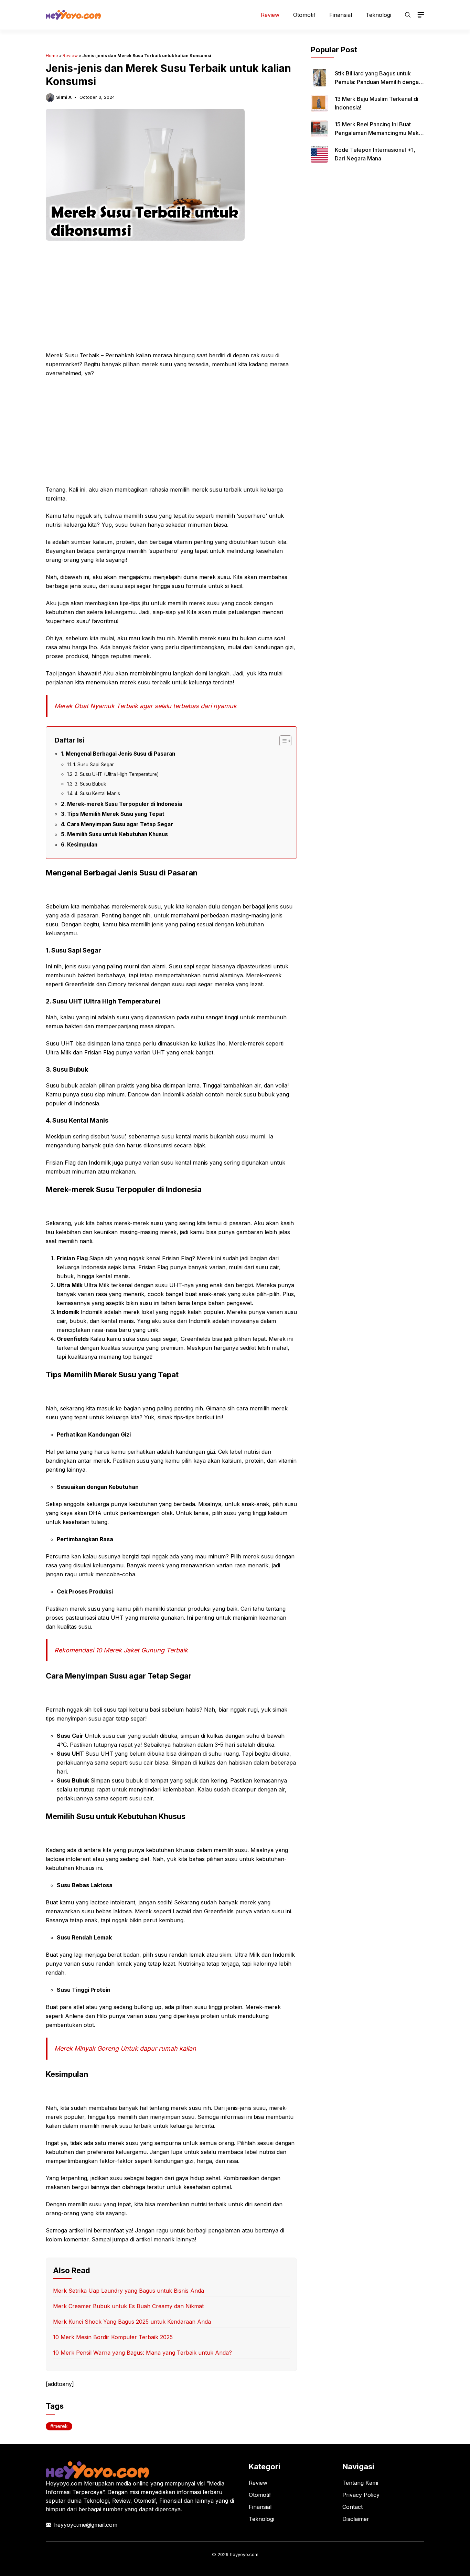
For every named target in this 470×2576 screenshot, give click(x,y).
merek (61, 2426)
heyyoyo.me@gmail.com (86, 2525)
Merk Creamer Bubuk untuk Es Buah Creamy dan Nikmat (128, 2306)
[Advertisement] (171, 300)
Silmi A (64, 97)
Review (270, 15)
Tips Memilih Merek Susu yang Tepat (116, 814)
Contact (352, 2507)
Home (52, 56)
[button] (408, 15)
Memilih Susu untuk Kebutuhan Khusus (117, 834)
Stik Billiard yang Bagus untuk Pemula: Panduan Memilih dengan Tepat (378, 82)
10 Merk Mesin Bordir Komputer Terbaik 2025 (113, 2337)
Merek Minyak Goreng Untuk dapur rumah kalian (125, 2048)
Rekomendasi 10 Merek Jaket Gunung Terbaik (121, 1650)
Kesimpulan (82, 845)
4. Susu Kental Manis (97, 793)
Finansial (341, 15)
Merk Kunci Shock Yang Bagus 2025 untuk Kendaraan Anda (132, 2322)
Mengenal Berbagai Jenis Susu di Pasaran (120, 754)
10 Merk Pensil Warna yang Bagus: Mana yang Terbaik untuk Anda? (142, 2353)
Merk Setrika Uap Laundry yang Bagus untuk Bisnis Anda (129, 2291)
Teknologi (378, 15)
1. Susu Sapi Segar (94, 765)
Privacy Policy (361, 2495)
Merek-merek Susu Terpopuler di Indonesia (125, 804)
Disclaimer (356, 2519)
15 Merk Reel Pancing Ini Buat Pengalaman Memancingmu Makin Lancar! (379, 133)
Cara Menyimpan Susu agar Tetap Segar (120, 824)
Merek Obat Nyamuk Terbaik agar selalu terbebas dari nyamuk (146, 706)
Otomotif (304, 15)
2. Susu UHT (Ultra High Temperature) (117, 774)
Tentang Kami (360, 2483)
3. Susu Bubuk (90, 784)
